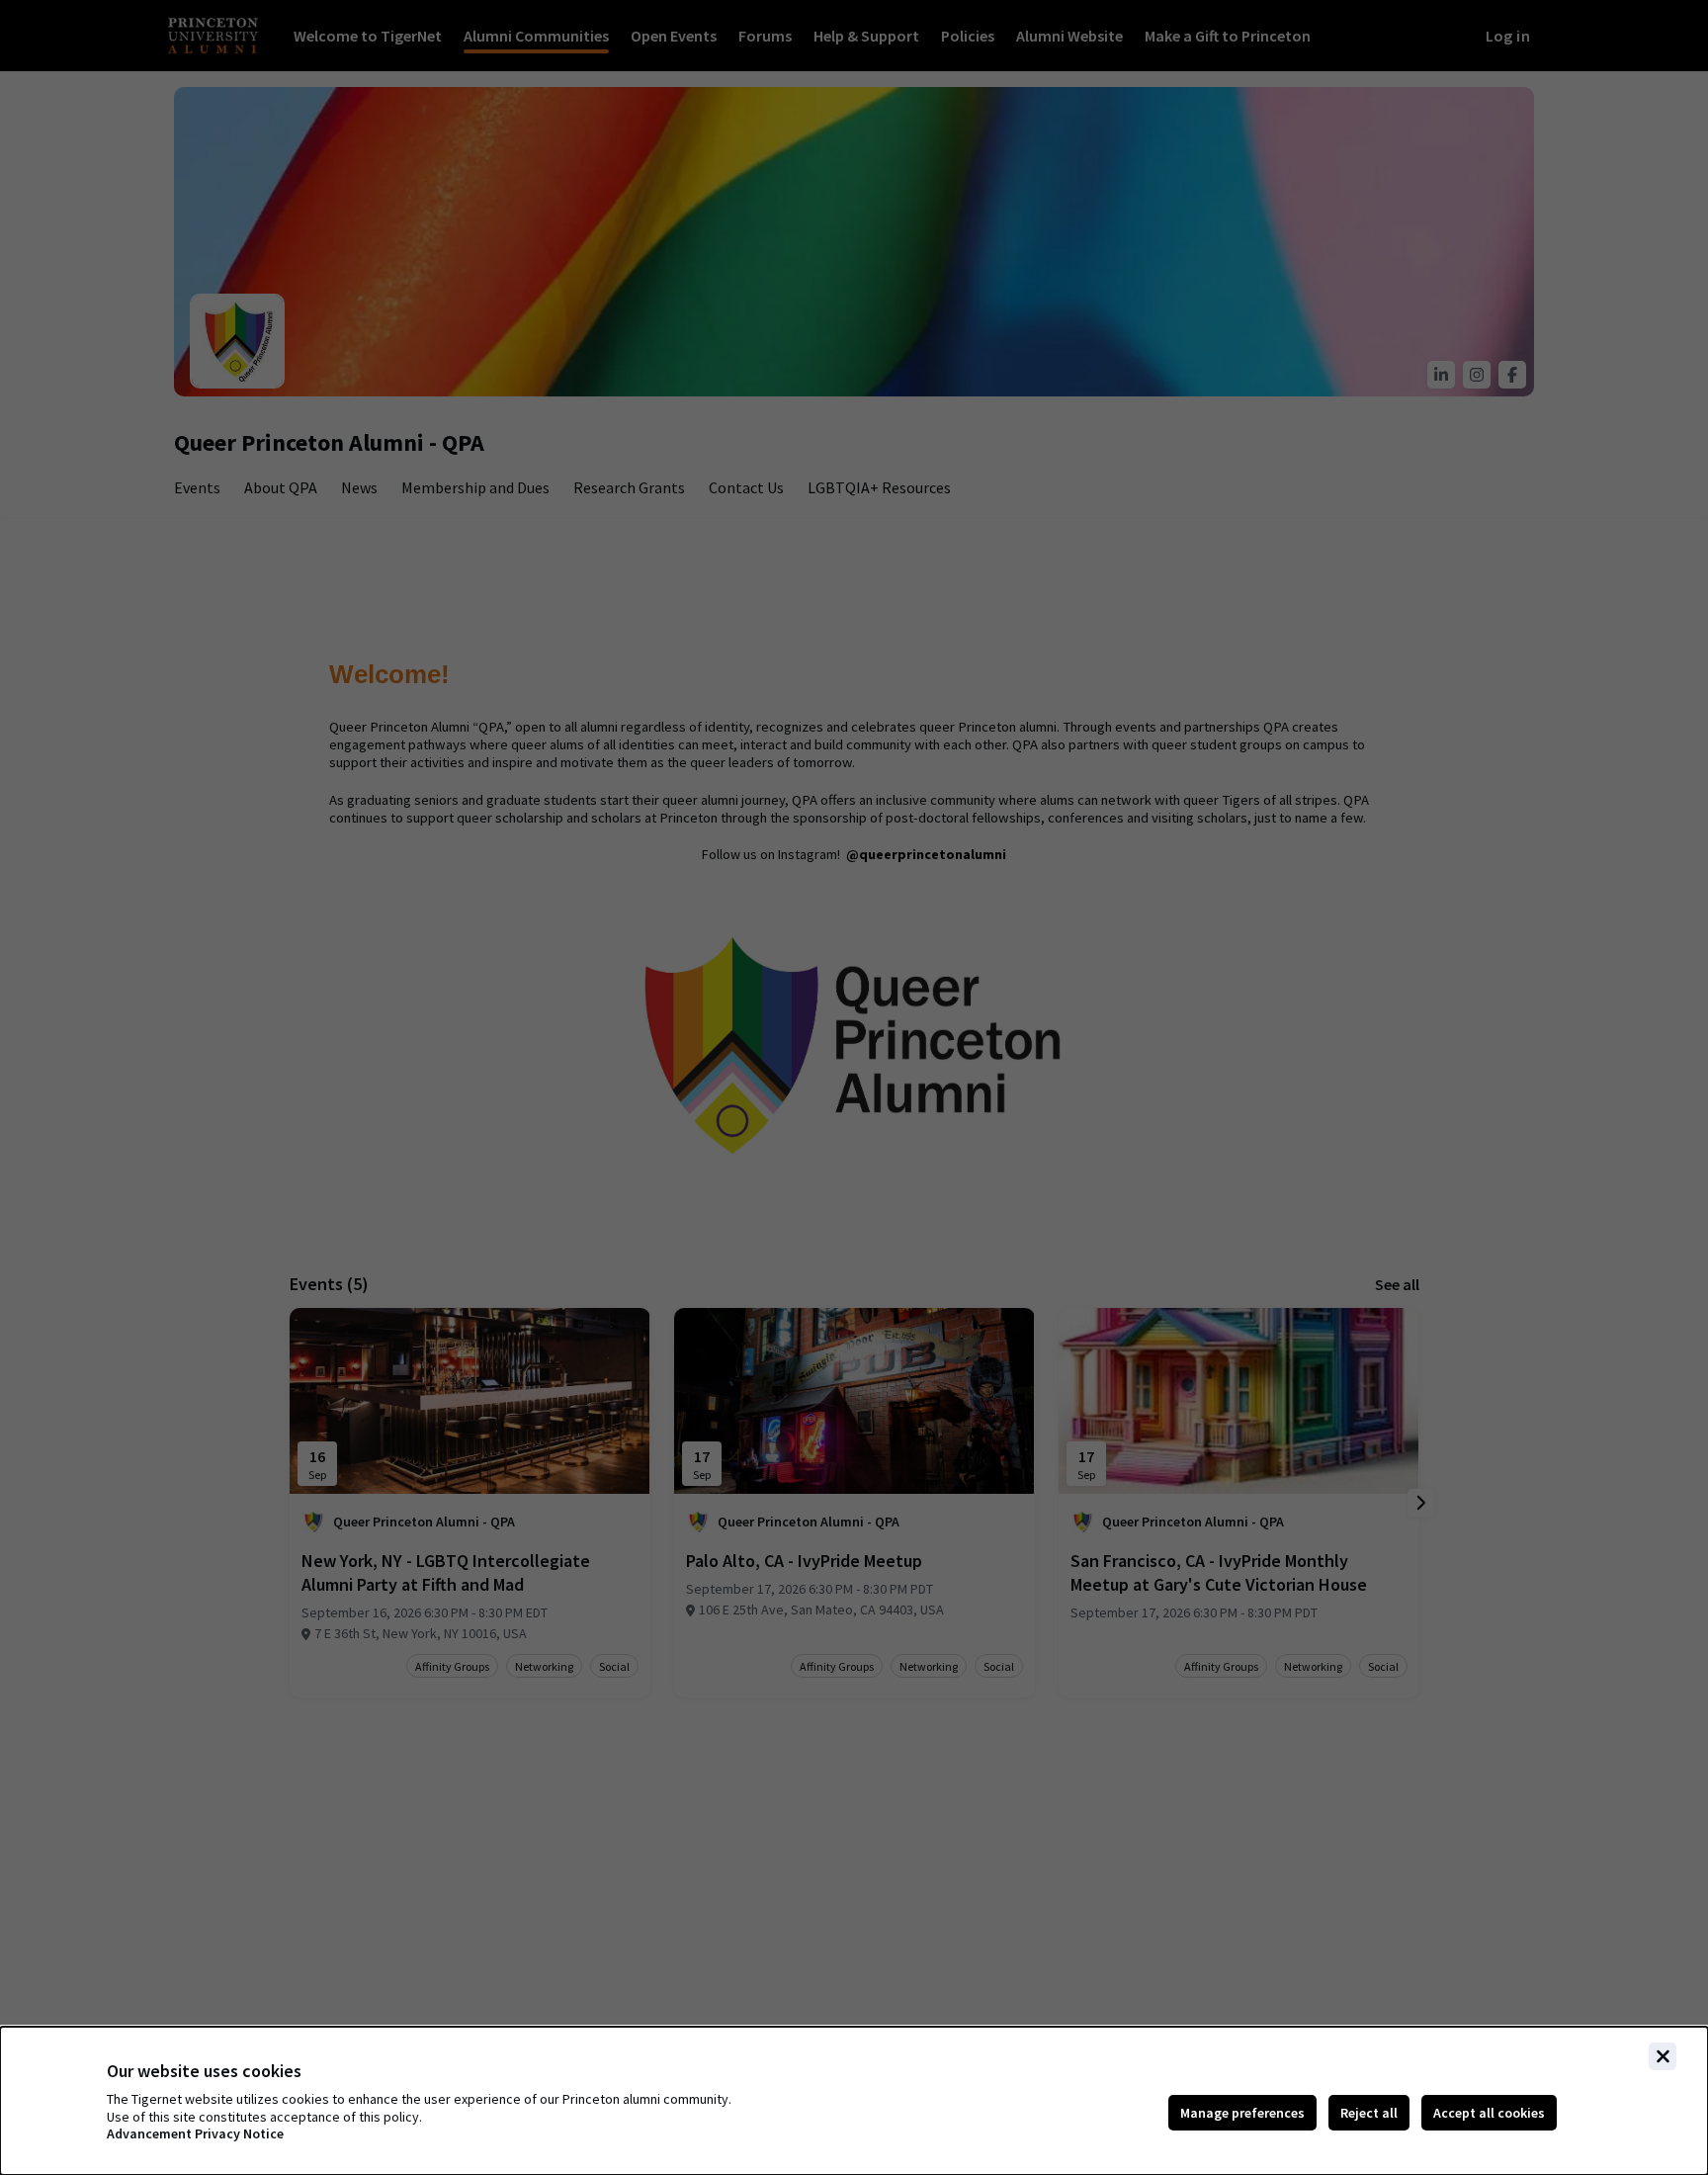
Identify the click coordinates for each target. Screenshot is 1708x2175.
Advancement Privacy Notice (195, 2134)
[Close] (1663, 2056)
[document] (854, 2101)
